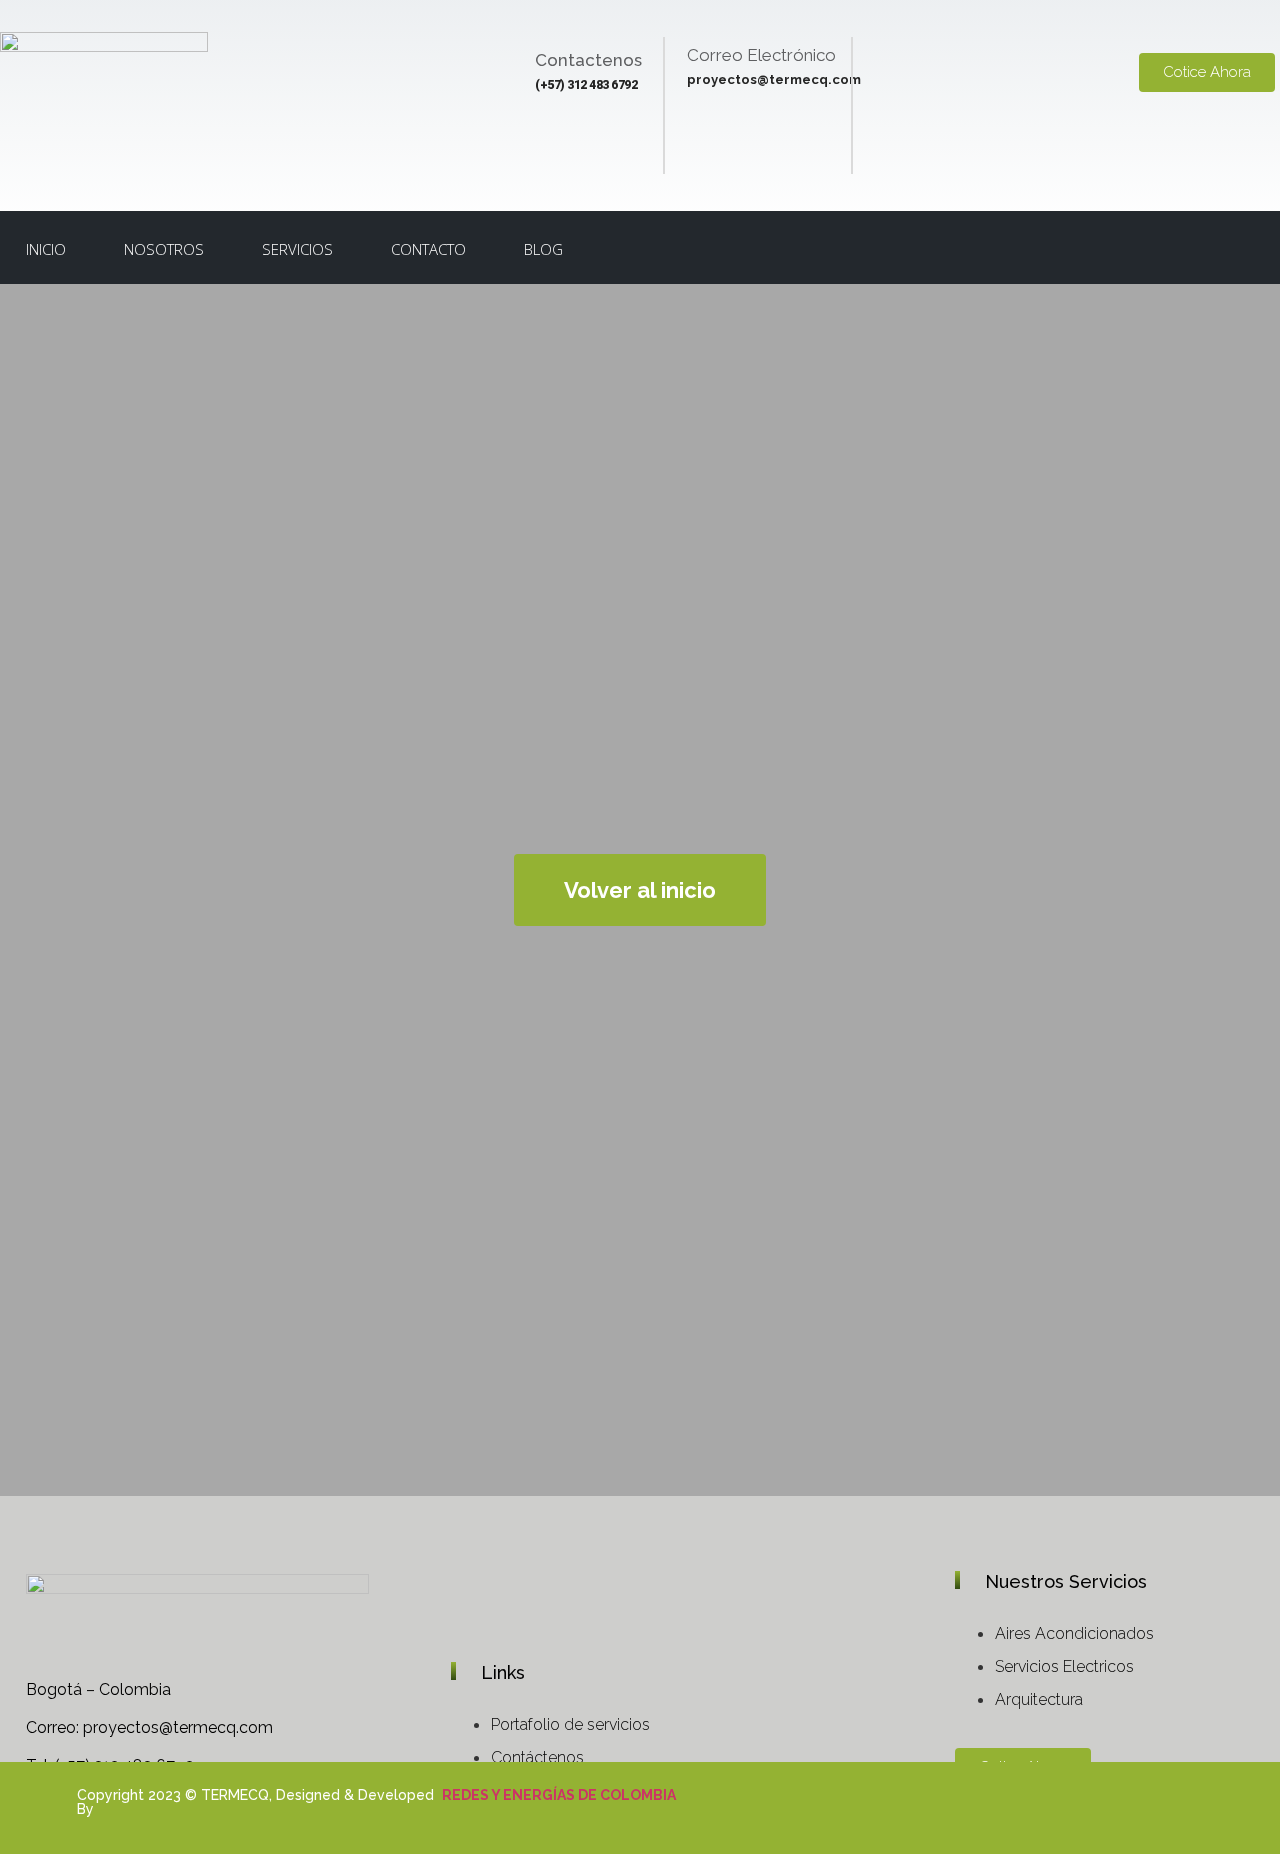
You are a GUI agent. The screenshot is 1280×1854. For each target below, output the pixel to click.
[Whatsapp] (1096, 1813)
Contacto (428, 249)
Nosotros (164, 249)
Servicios (297, 249)
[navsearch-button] (1201, 249)
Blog (543, 249)
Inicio (46, 249)
